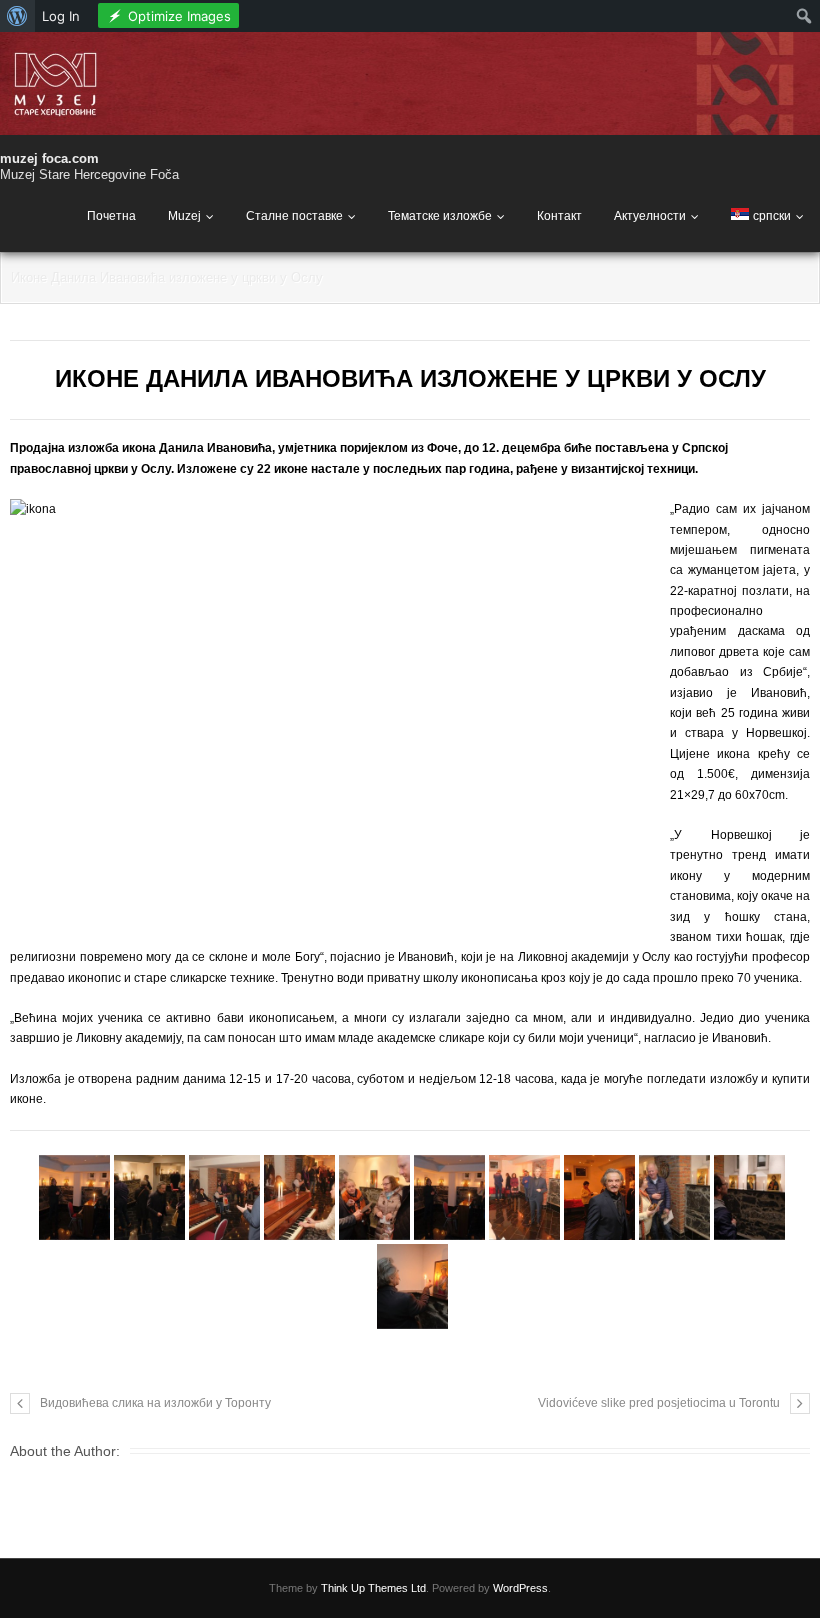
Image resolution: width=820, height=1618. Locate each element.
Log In (61, 16)
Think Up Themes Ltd (373, 1588)
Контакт (559, 216)
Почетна (111, 216)
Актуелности (650, 216)
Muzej (184, 216)
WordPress (520, 1588)
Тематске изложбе (440, 216)
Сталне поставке (294, 216)
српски (772, 216)
